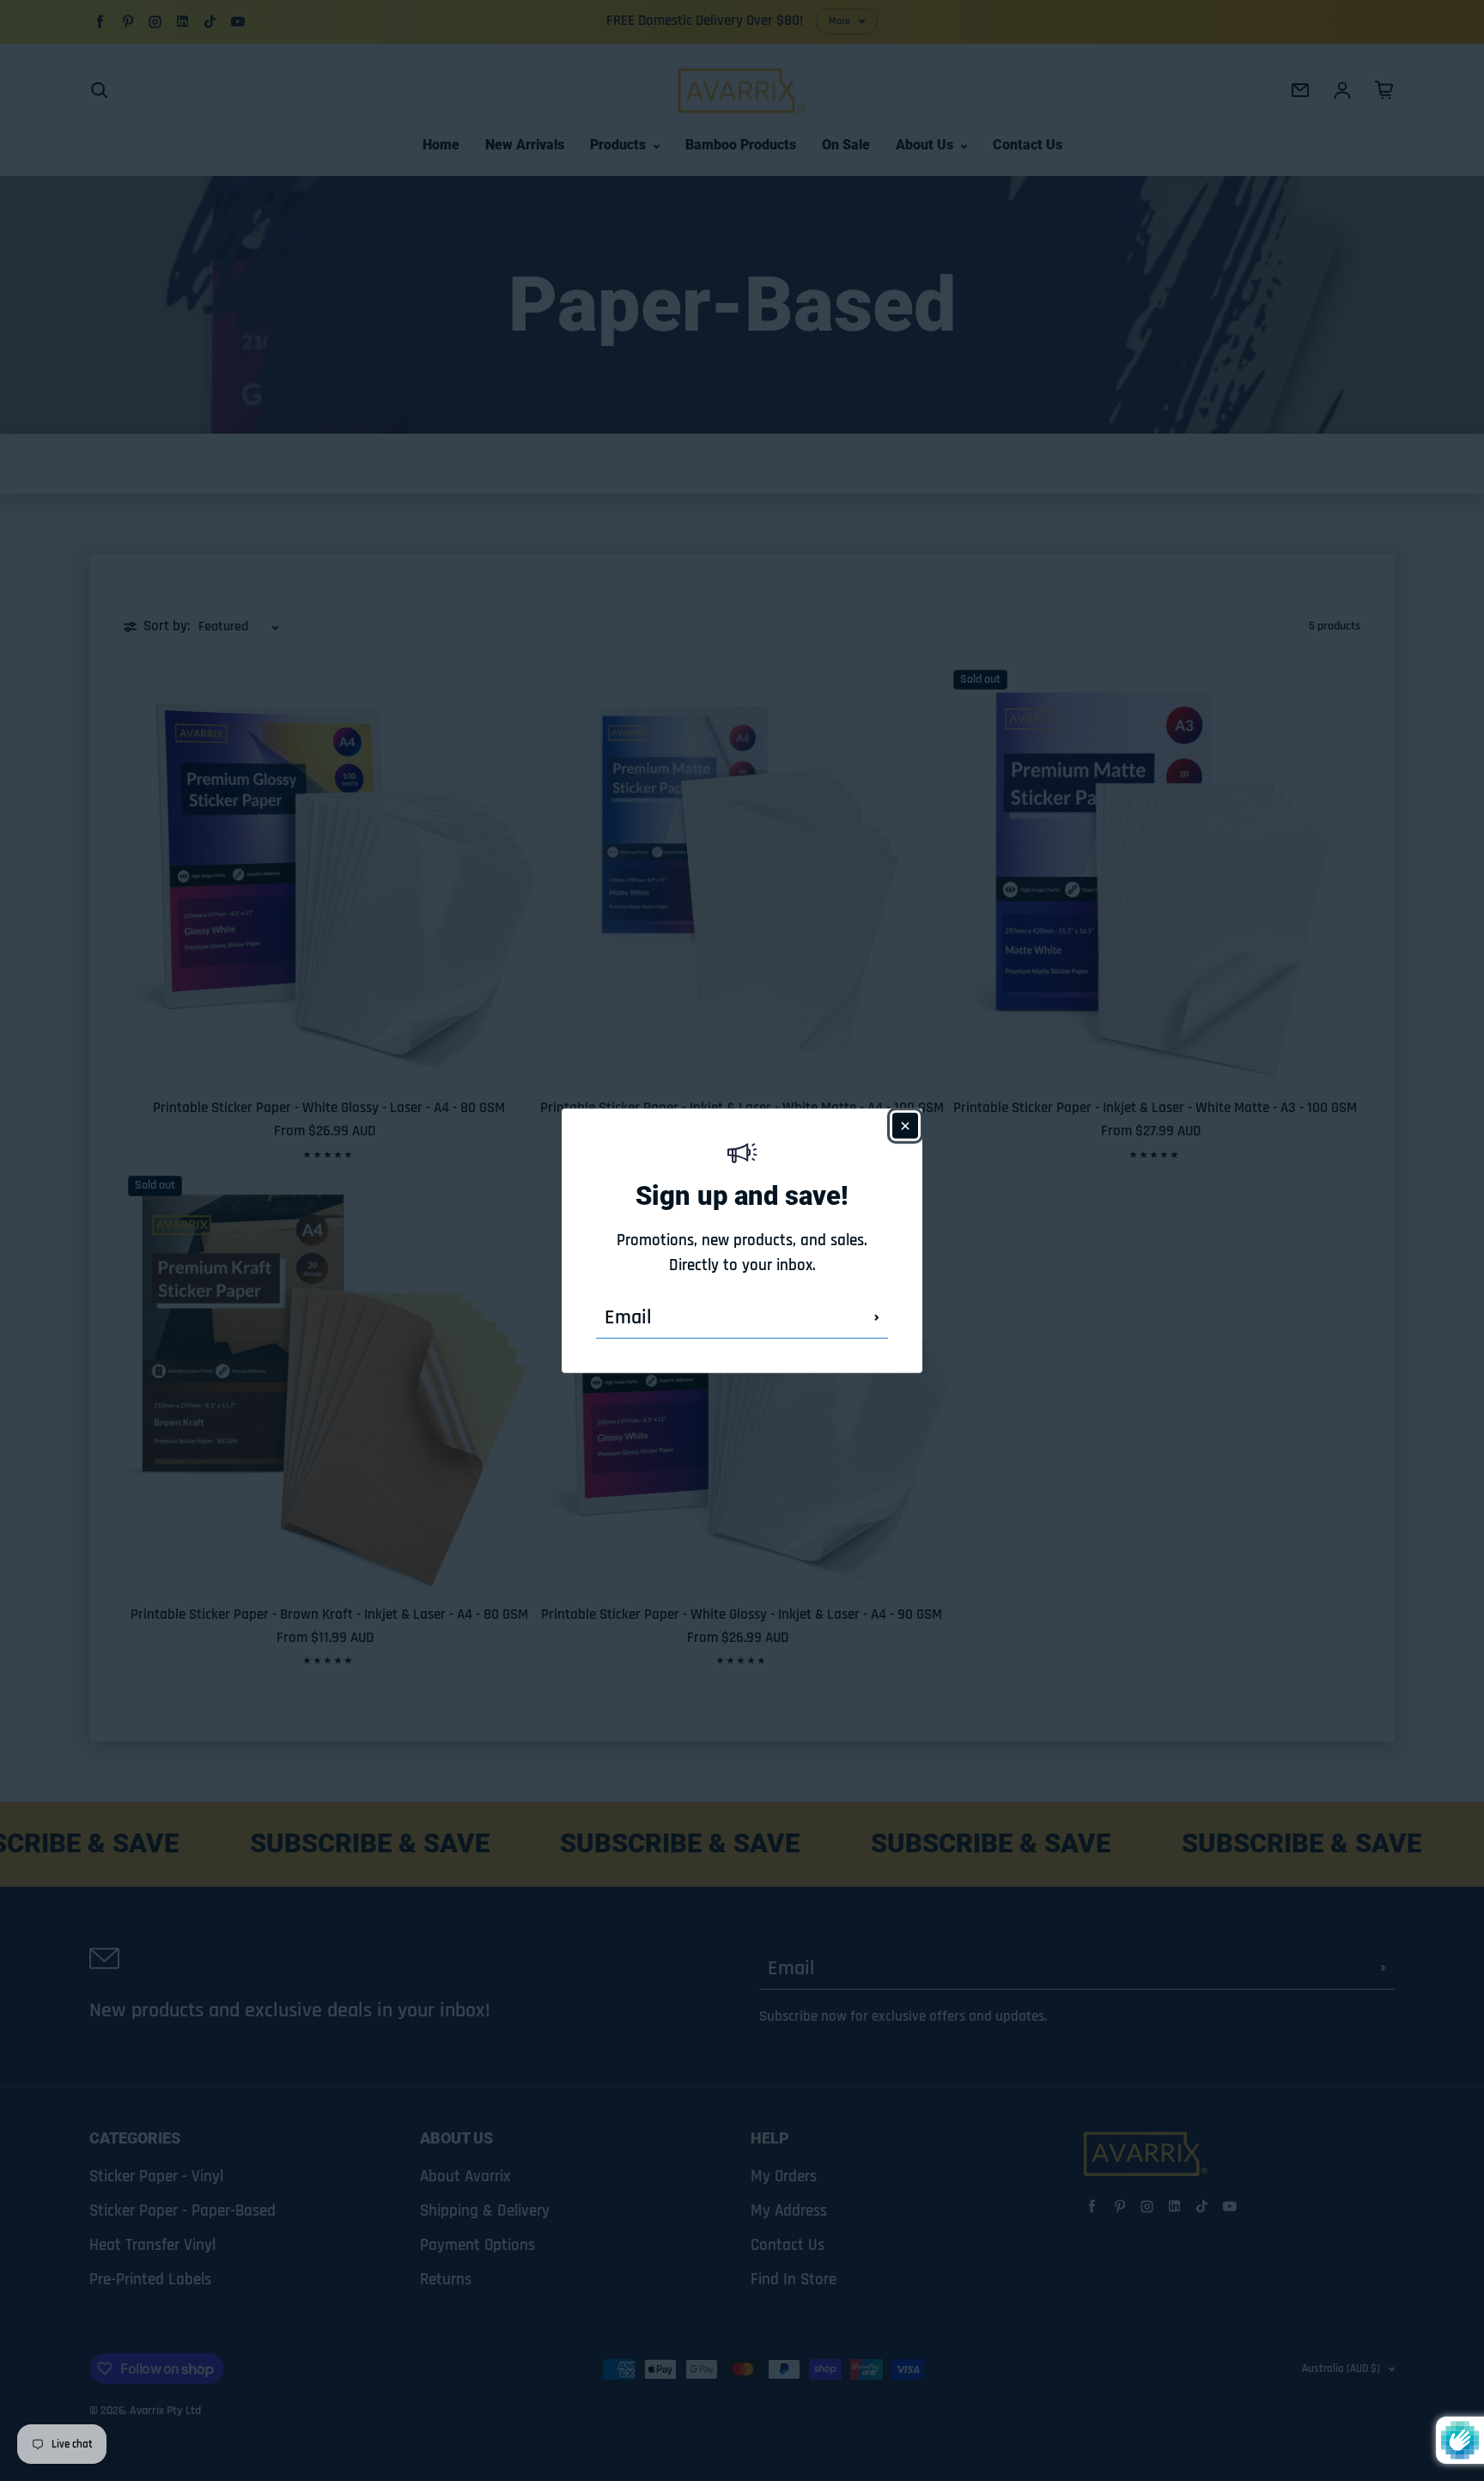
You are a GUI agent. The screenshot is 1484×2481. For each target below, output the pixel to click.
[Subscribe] (877, 1317)
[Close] (905, 1125)
